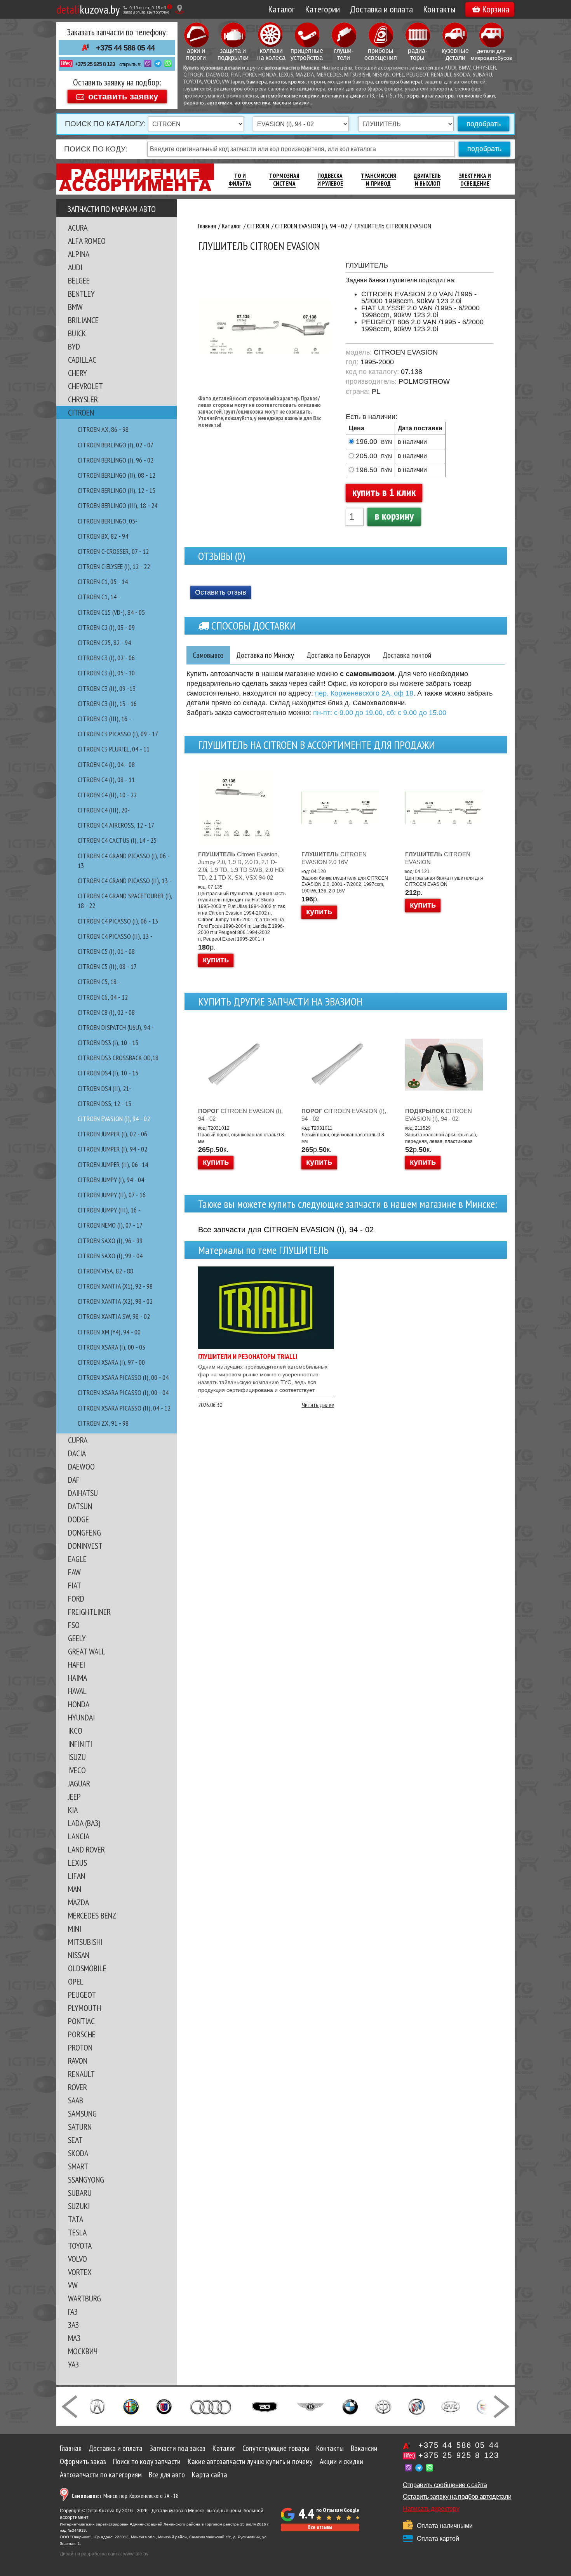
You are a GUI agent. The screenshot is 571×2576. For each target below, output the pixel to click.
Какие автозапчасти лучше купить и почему (250, 2461)
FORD (76, 1598)
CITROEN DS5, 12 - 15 (104, 1104)
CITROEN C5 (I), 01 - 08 (106, 951)
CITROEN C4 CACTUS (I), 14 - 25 (117, 840)
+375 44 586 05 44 (125, 48)
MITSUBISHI (85, 1942)
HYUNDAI (81, 1717)
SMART (78, 2166)
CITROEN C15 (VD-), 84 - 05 (111, 612)
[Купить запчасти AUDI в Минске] (212, 2406)
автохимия (220, 103)
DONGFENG (84, 1532)
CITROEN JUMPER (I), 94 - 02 (112, 1149)
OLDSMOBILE (87, 1968)
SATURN (80, 2127)
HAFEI (77, 1665)
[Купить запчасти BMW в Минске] (350, 2406)
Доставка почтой (407, 655)
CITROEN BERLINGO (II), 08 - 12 (117, 475)
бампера (257, 82)
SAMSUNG (82, 2113)
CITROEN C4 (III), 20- (104, 810)
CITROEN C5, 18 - (99, 982)
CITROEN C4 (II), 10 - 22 (107, 795)
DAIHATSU (83, 1493)
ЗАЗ (73, 2325)
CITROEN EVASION (438, 858)
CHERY (77, 373)
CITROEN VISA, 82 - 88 (105, 1271)
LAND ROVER (86, 1849)
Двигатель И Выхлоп (427, 180)
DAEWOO (81, 1466)
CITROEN (81, 412)
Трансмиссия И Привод (379, 180)
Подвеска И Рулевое (330, 180)
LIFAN (77, 1876)
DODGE (78, 1519)
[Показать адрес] (180, 9)
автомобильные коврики (290, 96)
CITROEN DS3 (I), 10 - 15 (108, 1043)
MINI (75, 1929)
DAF (74, 1480)
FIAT (75, 1585)
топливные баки (476, 96)
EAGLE (77, 1559)
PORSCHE (82, 2034)
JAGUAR (79, 1783)
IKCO (75, 1731)
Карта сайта (210, 2475)
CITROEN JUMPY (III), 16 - (109, 1210)
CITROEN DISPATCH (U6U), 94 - (116, 1027)
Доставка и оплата (381, 9)
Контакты (439, 9)
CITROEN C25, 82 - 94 (104, 643)
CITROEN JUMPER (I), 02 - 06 (112, 1134)
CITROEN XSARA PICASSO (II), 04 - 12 (124, 1408)
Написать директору (431, 2509)
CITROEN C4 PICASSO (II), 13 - (115, 936)
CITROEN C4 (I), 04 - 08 (106, 764)
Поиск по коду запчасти (147, 2461)
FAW (74, 1572)
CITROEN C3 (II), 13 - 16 (107, 704)
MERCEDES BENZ (92, 1915)
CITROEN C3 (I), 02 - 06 (106, 658)
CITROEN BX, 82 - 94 (103, 536)
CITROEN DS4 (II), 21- (104, 1088)
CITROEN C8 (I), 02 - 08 (106, 1012)
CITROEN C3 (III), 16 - (104, 719)
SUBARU (80, 2193)
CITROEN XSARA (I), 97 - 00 (111, 1362)
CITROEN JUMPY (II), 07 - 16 (112, 1195)
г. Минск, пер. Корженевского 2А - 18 (125, 2496)
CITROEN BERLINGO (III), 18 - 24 (118, 505)
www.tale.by (136, 2554)
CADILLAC (82, 360)
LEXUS (77, 1863)
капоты (278, 82)
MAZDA (78, 1902)
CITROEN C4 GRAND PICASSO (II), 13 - (125, 881)
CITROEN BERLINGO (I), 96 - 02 (116, 460)
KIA (73, 1810)
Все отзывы (320, 2527)
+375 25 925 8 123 (95, 64)
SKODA (78, 2153)
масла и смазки (291, 103)
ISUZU (77, 1757)
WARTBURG (84, 2298)
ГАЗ (73, 2312)
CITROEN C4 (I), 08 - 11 (106, 780)
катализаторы (438, 96)
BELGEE (79, 280)
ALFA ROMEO (87, 241)
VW (73, 2285)
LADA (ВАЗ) (84, 1823)
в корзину (394, 516)
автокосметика (252, 103)
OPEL (76, 1981)
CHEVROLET (85, 386)
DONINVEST (85, 1546)
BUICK (77, 333)
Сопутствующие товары (276, 2448)
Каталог (281, 9)
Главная (71, 2448)
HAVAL (77, 1691)
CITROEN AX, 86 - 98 (103, 429)
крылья (297, 82)
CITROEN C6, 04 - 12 (103, 997)
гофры (412, 96)
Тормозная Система (284, 180)
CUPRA (78, 1440)
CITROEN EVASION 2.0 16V (334, 858)
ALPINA (79, 254)
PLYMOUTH (84, 2008)
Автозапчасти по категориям (101, 2475)
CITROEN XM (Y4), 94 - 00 (109, 1332)
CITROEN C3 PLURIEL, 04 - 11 (114, 749)
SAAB (76, 2100)
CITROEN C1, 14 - (99, 597)
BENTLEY (81, 294)
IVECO (77, 1770)
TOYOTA (80, 2246)
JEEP (74, 1797)
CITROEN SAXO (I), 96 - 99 (110, 1241)
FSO (74, 1625)
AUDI (75, 267)
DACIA (77, 1453)
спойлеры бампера (398, 82)
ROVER (77, 2087)
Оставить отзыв (221, 592)
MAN (75, 1889)
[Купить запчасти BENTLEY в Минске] (311, 2406)
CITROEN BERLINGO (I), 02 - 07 (116, 445)
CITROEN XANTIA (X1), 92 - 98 (115, 1286)
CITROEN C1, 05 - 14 (103, 582)
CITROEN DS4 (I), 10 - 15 (108, 1073)
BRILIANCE (83, 320)
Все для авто (167, 2475)
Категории (322, 9)
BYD (74, 346)
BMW (75, 307)
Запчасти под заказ (178, 2448)
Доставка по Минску (265, 655)
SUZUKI (79, 2206)
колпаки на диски (343, 96)
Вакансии (364, 2448)
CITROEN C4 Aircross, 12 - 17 (116, 825)
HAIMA (77, 1678)
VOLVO (77, 2259)
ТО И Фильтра (240, 180)
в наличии (412, 442)
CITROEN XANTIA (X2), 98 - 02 (115, 1301)
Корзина (496, 9)
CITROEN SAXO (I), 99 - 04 (110, 1256)
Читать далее (318, 1405)
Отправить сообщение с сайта (445, 2485)
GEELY (77, 1638)
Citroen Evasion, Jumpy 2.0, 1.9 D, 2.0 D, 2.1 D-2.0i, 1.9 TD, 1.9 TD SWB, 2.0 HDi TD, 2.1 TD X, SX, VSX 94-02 (241, 866)
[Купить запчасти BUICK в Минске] (417, 2406)
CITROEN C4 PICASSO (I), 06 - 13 (118, 921)
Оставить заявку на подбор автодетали (457, 2497)
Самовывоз (208, 655)
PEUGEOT (82, 1995)
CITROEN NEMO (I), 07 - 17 (110, 1225)
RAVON (78, 2061)
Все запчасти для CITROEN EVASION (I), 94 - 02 (286, 1230)
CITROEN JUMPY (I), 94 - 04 (111, 1180)
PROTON (80, 2047)
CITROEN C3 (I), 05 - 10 (106, 673)
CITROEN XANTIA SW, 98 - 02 (114, 1316)
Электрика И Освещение (475, 180)
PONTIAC (81, 2021)
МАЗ (74, 2338)
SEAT (75, 2140)
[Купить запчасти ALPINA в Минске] (164, 2406)
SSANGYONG (86, 2179)
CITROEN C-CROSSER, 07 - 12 (113, 551)
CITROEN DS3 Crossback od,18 (118, 1058)
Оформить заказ (83, 2461)
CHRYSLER (83, 399)
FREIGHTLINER (89, 1612)
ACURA (78, 228)
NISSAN (79, 1955)
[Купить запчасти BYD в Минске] (451, 2406)
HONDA (79, 1704)
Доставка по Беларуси (338, 655)
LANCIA (79, 1836)
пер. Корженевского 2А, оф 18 (364, 693)
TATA (76, 2219)
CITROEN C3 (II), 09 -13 (107, 688)
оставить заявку (123, 96)
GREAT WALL (87, 1651)
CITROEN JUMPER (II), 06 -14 (113, 1165)
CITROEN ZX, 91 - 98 (103, 1423)
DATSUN (80, 1506)
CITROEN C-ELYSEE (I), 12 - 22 (114, 566)
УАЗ (73, 2364)
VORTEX (80, 2272)
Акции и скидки (341, 2461)
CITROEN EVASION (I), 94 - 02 (114, 1119)
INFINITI (80, 1744)
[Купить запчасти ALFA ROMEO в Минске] (131, 2406)
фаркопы (194, 103)
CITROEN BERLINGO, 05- (108, 521)
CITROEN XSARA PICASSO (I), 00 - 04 (123, 1377)
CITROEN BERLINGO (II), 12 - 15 (117, 490)
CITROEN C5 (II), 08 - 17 (107, 966)
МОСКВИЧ (83, 2351)
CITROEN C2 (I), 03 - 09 (106, 627)
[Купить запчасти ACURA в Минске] (97, 2406)
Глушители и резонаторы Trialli (248, 1356)
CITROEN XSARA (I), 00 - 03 (111, 1347)
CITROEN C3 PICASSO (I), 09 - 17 (118, 734)
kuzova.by (88, 9)
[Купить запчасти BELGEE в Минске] (265, 2406)
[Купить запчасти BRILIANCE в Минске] (383, 2406)
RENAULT (81, 2074)
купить (216, 960)
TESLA (77, 2232)
